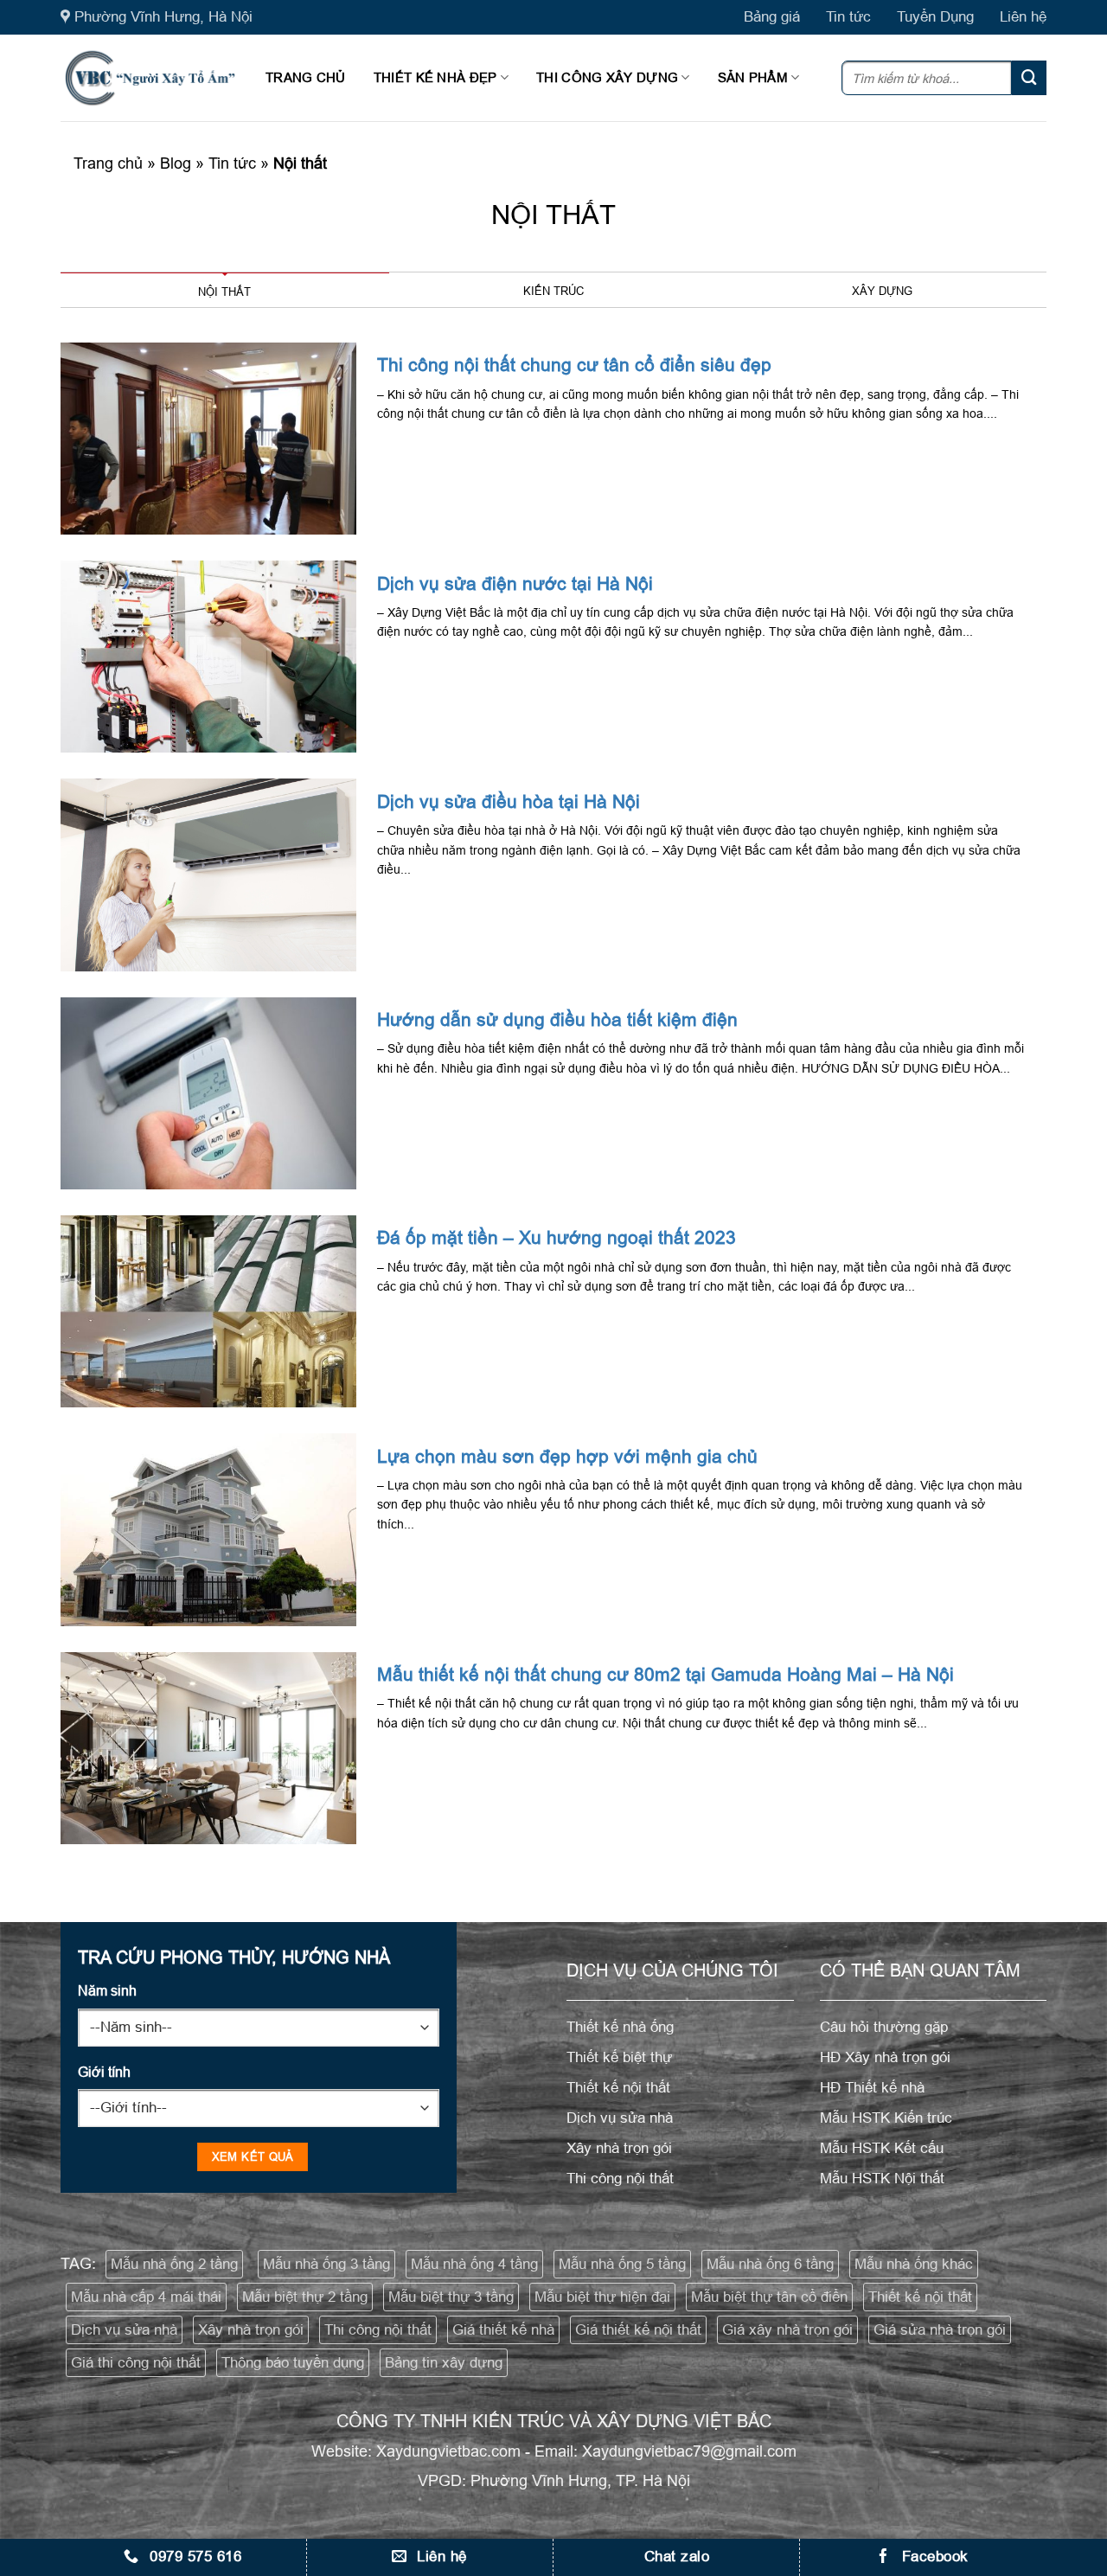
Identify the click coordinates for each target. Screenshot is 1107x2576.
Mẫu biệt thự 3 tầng (451, 2297)
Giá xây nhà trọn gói (787, 2330)
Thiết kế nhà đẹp (435, 77)
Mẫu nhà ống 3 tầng (326, 2264)
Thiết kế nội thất (920, 2297)
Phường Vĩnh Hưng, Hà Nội (163, 17)
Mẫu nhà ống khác (914, 2264)
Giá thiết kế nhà (503, 2330)
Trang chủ (306, 77)
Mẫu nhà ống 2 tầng (174, 2264)
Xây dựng (882, 291)
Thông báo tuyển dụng (293, 2363)
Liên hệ (1023, 17)
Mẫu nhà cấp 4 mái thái (146, 2297)
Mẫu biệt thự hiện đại (602, 2297)
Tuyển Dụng (935, 17)
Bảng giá (772, 17)
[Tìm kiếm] (1029, 78)
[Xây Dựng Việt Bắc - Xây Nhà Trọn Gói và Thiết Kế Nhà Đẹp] (150, 78)
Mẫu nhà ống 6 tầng (770, 2264)
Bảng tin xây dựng (444, 2363)
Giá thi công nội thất (136, 2363)
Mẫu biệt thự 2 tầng (305, 2297)
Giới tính (104, 2072)
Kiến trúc (553, 291)
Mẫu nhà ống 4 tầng (474, 2264)
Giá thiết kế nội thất (638, 2330)
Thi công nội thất (378, 2330)
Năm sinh (107, 1990)
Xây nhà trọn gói (251, 2330)
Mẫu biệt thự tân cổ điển (769, 2297)
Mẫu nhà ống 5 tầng (622, 2264)
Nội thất (224, 292)
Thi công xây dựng (607, 77)
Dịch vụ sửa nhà (124, 2330)
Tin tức (848, 17)
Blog (176, 163)
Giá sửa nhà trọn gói (940, 2330)
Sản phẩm (753, 77)
